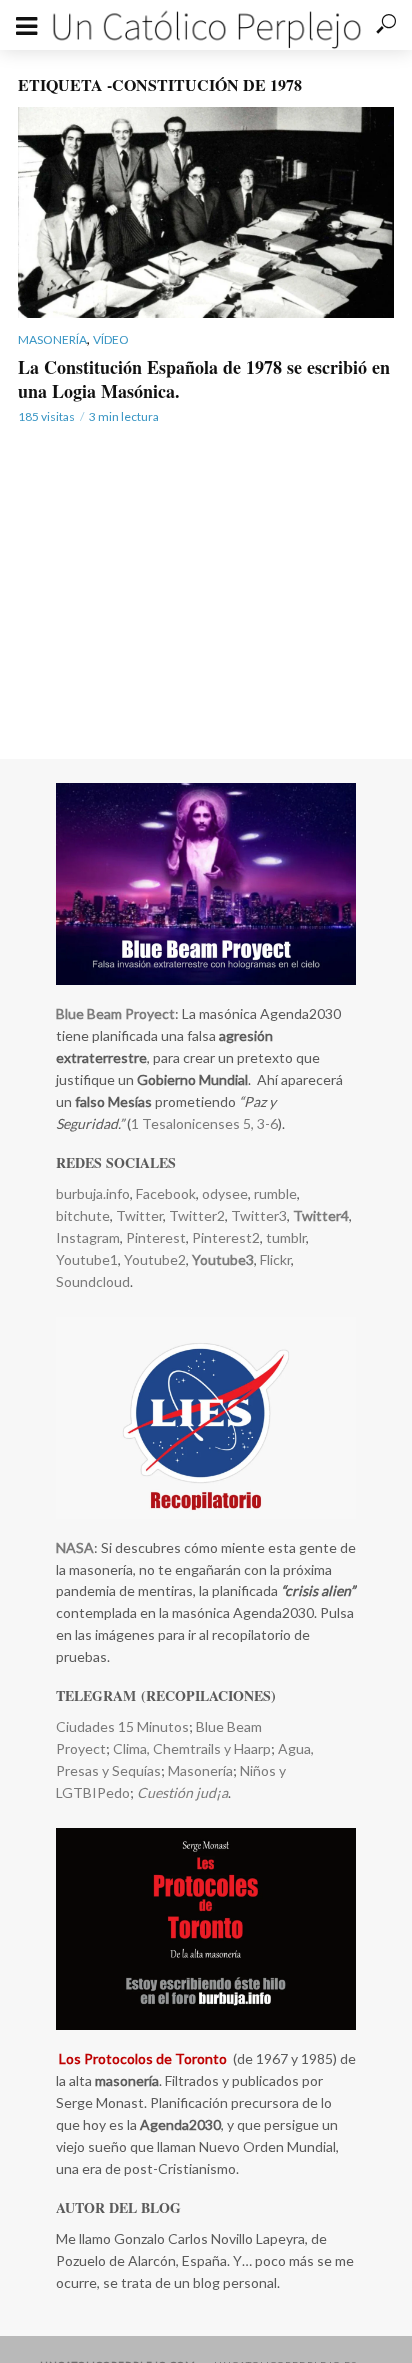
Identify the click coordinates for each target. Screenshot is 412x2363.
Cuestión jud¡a (182, 1792)
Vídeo (111, 339)
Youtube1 (87, 1259)
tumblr (286, 1237)
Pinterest (156, 1237)
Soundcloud (93, 1281)
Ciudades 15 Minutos (122, 1726)
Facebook (166, 1193)
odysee (225, 1193)
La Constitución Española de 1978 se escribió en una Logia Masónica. (204, 379)
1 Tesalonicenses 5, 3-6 (204, 1123)
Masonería (52, 339)
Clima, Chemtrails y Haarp (192, 1748)
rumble (275, 1193)
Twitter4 (321, 1215)
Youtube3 (223, 1259)
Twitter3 (259, 1215)
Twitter (139, 1215)
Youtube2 (153, 1259)
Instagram (88, 1237)
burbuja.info (93, 1193)
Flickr (275, 1259)
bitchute (83, 1215)
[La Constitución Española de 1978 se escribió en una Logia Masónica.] (206, 212)
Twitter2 (197, 1215)
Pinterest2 (226, 1237)
